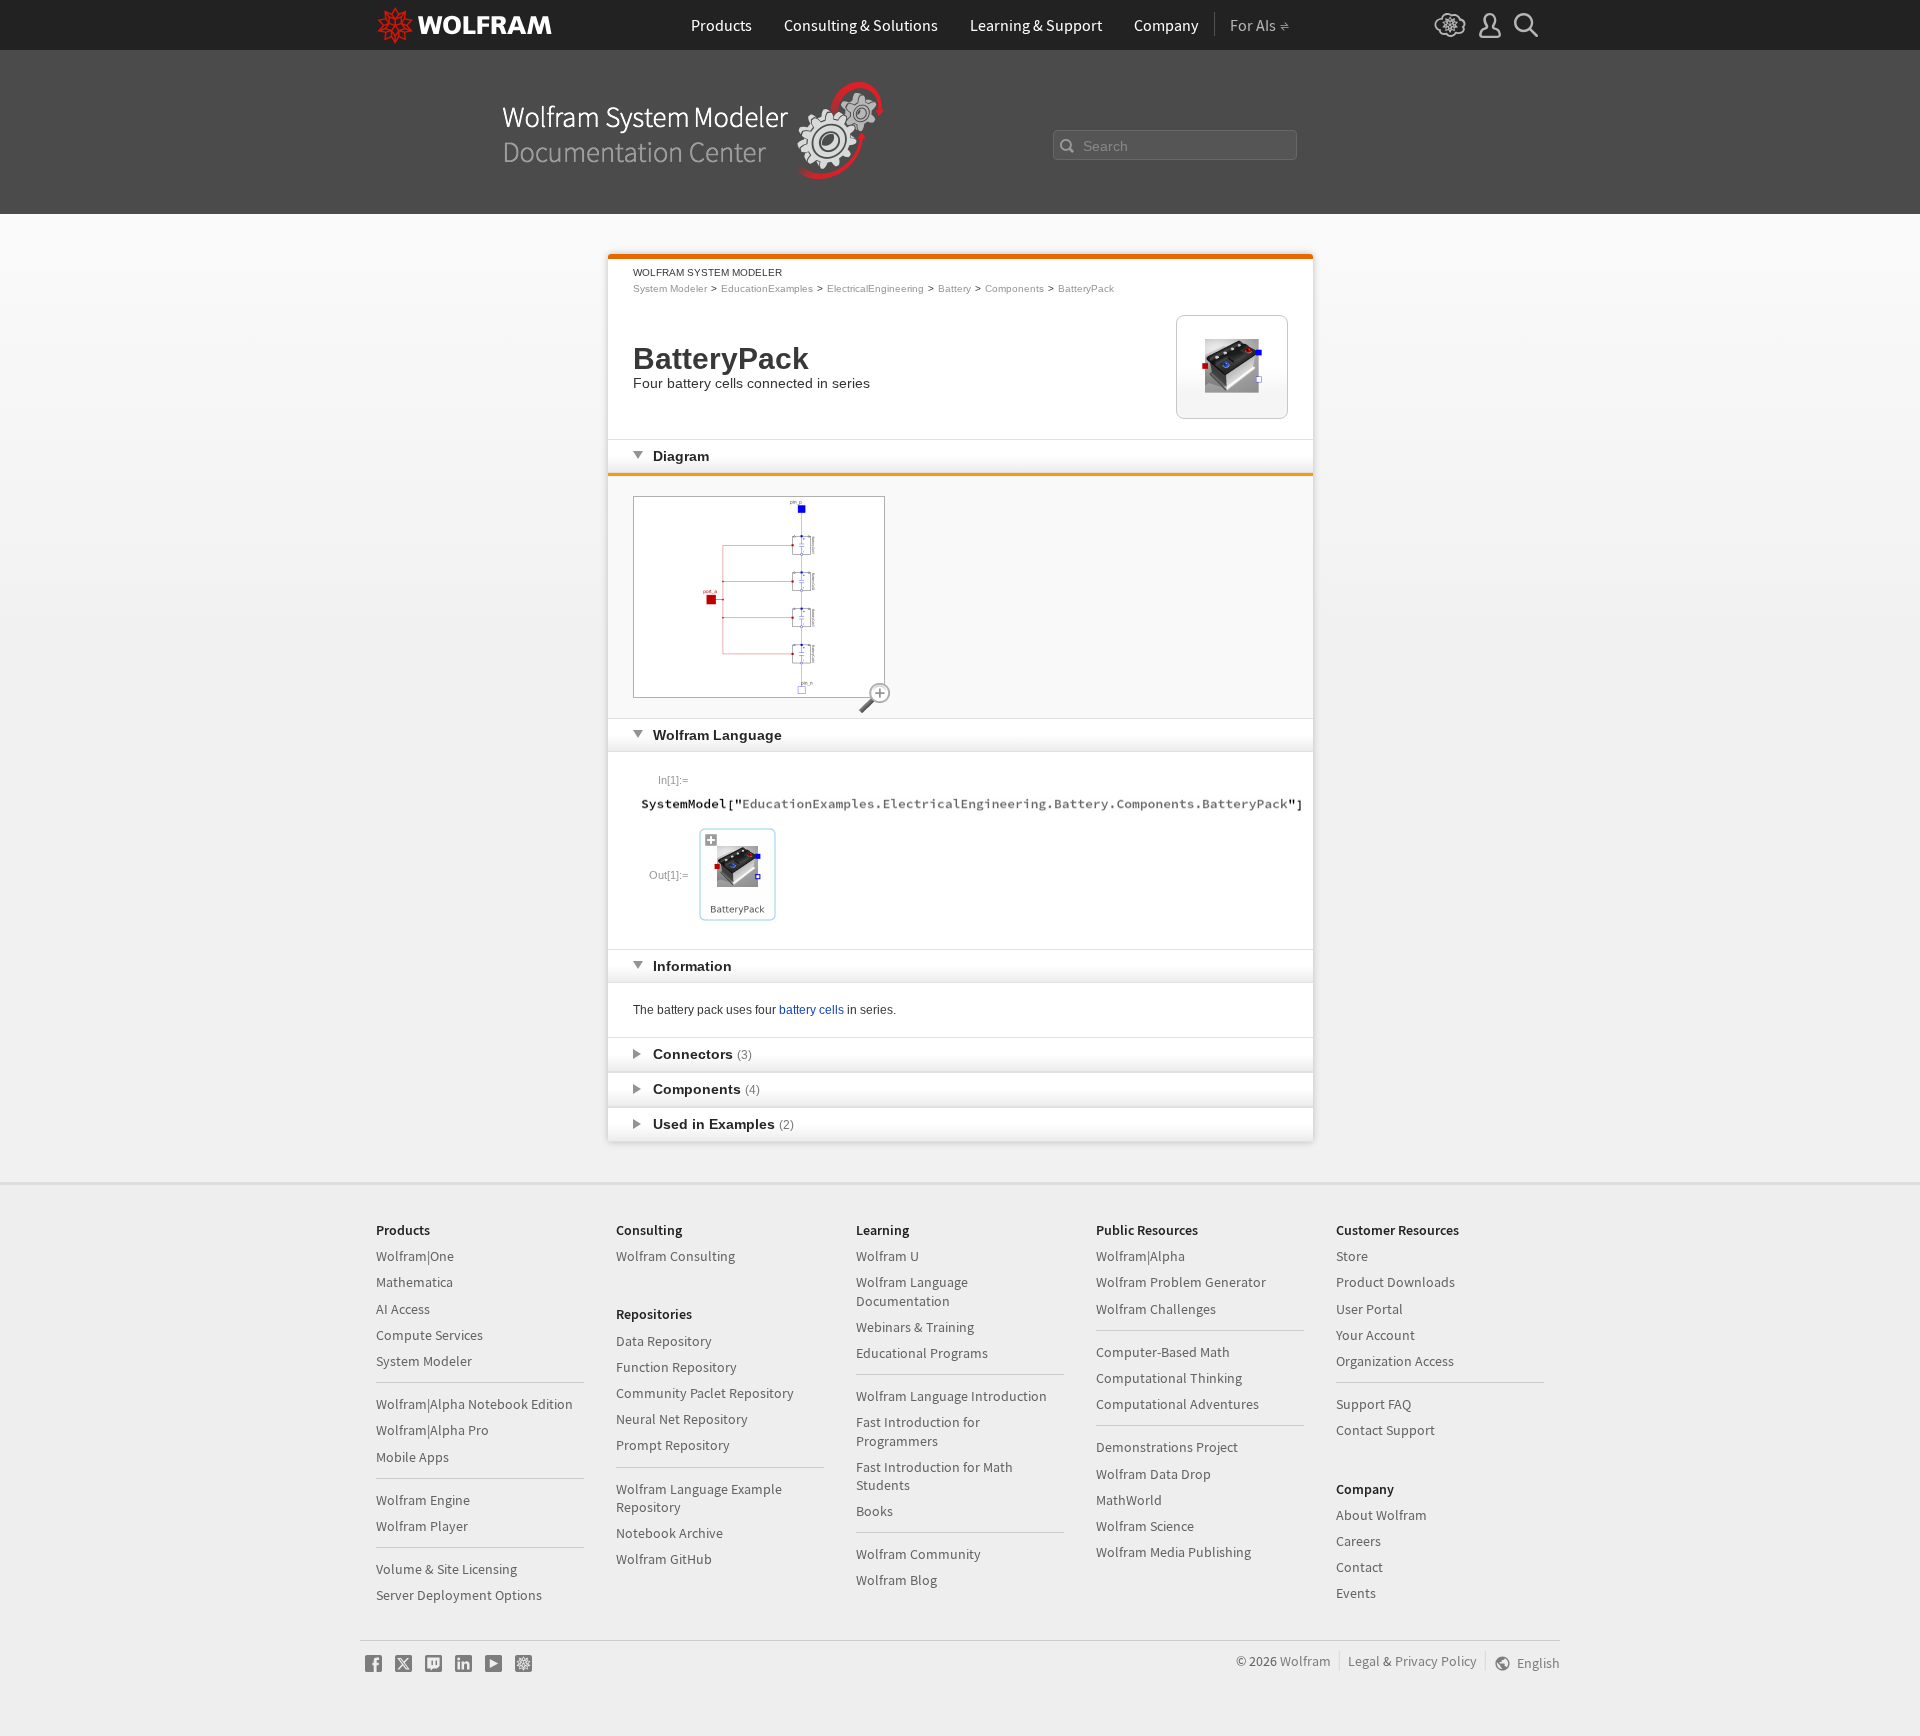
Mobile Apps (412, 1457)
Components (1014, 288)
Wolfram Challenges (1156, 1309)
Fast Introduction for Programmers (918, 1431)
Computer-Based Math (1163, 1352)
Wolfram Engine (423, 1500)
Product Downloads (1395, 1282)
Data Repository (664, 1341)
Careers (1358, 1541)
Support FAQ (1373, 1404)
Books (874, 1511)
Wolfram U (887, 1256)
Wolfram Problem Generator (1181, 1282)
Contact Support (1385, 1430)
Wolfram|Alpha (1140, 1256)
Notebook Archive (669, 1533)
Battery (954, 288)
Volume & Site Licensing (446, 1569)
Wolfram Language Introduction (951, 1396)
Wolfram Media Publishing (1173, 1552)
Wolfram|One (415, 1256)
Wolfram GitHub (664, 1559)
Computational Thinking (1169, 1378)
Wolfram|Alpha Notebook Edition (474, 1404)
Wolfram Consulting (675, 1256)
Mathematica (414, 1282)
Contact (1359, 1567)
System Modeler (670, 288)
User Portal (1369, 1309)
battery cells (811, 1010)
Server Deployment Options (459, 1595)
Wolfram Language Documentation (912, 1291)
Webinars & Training (915, 1327)
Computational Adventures (1177, 1404)
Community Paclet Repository (705, 1393)
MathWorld (1129, 1500)
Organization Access (1395, 1361)
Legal (1364, 1661)
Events (1356, 1593)
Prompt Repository (673, 1445)
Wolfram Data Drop (1153, 1474)
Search (1105, 146)
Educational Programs (922, 1353)
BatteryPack (1086, 288)
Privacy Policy (1436, 1661)
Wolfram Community (918, 1554)
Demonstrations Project (1167, 1447)
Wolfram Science (1145, 1526)
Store (1352, 1256)
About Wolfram (1381, 1515)
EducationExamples (767, 288)
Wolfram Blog (896, 1580)
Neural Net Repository (682, 1419)
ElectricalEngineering (875, 288)
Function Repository (676, 1367)
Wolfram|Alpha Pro (432, 1430)
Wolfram (1305, 1661)
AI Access (403, 1309)
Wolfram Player (422, 1526)
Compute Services (429, 1335)
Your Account (1375, 1335)
